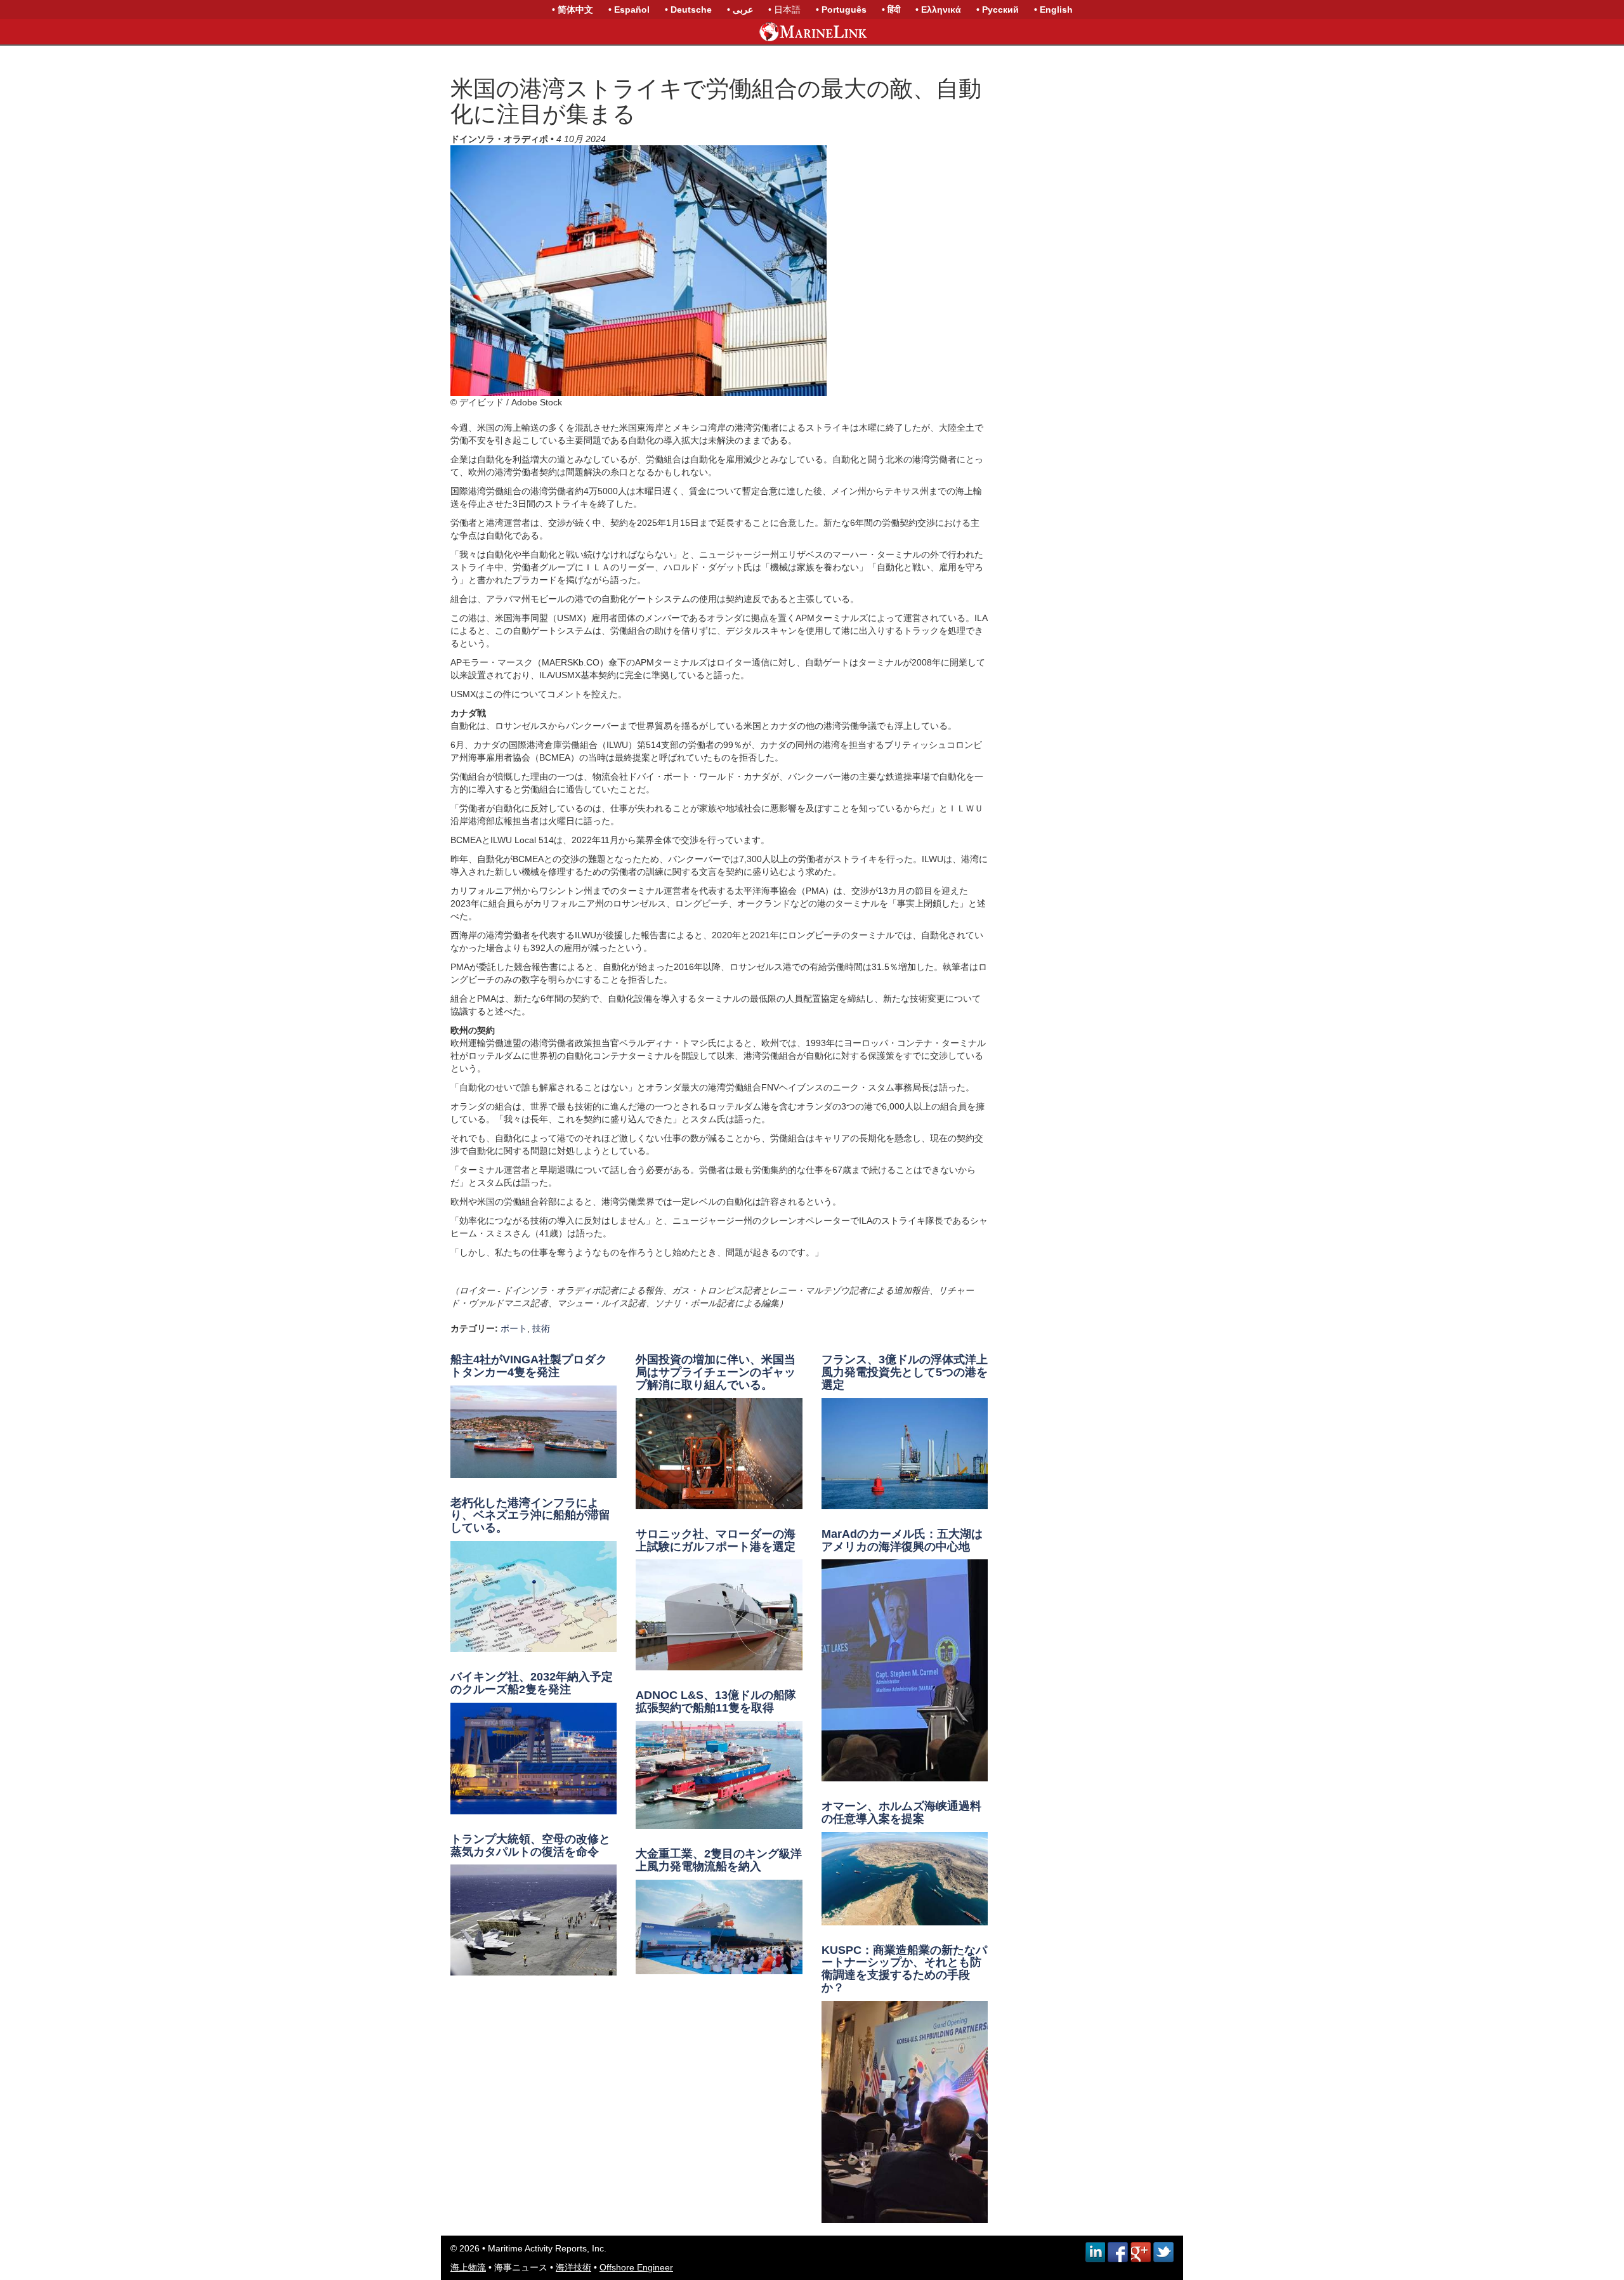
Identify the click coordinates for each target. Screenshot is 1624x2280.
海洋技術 (573, 2267)
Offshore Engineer (636, 2267)
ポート (514, 1328)
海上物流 (468, 2267)
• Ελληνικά (938, 10)
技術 (541, 1328)
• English (1053, 10)
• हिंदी (891, 10)
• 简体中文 (573, 10)
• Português (841, 10)
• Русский (998, 10)
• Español (629, 10)
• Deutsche (688, 10)
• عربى (740, 10)
